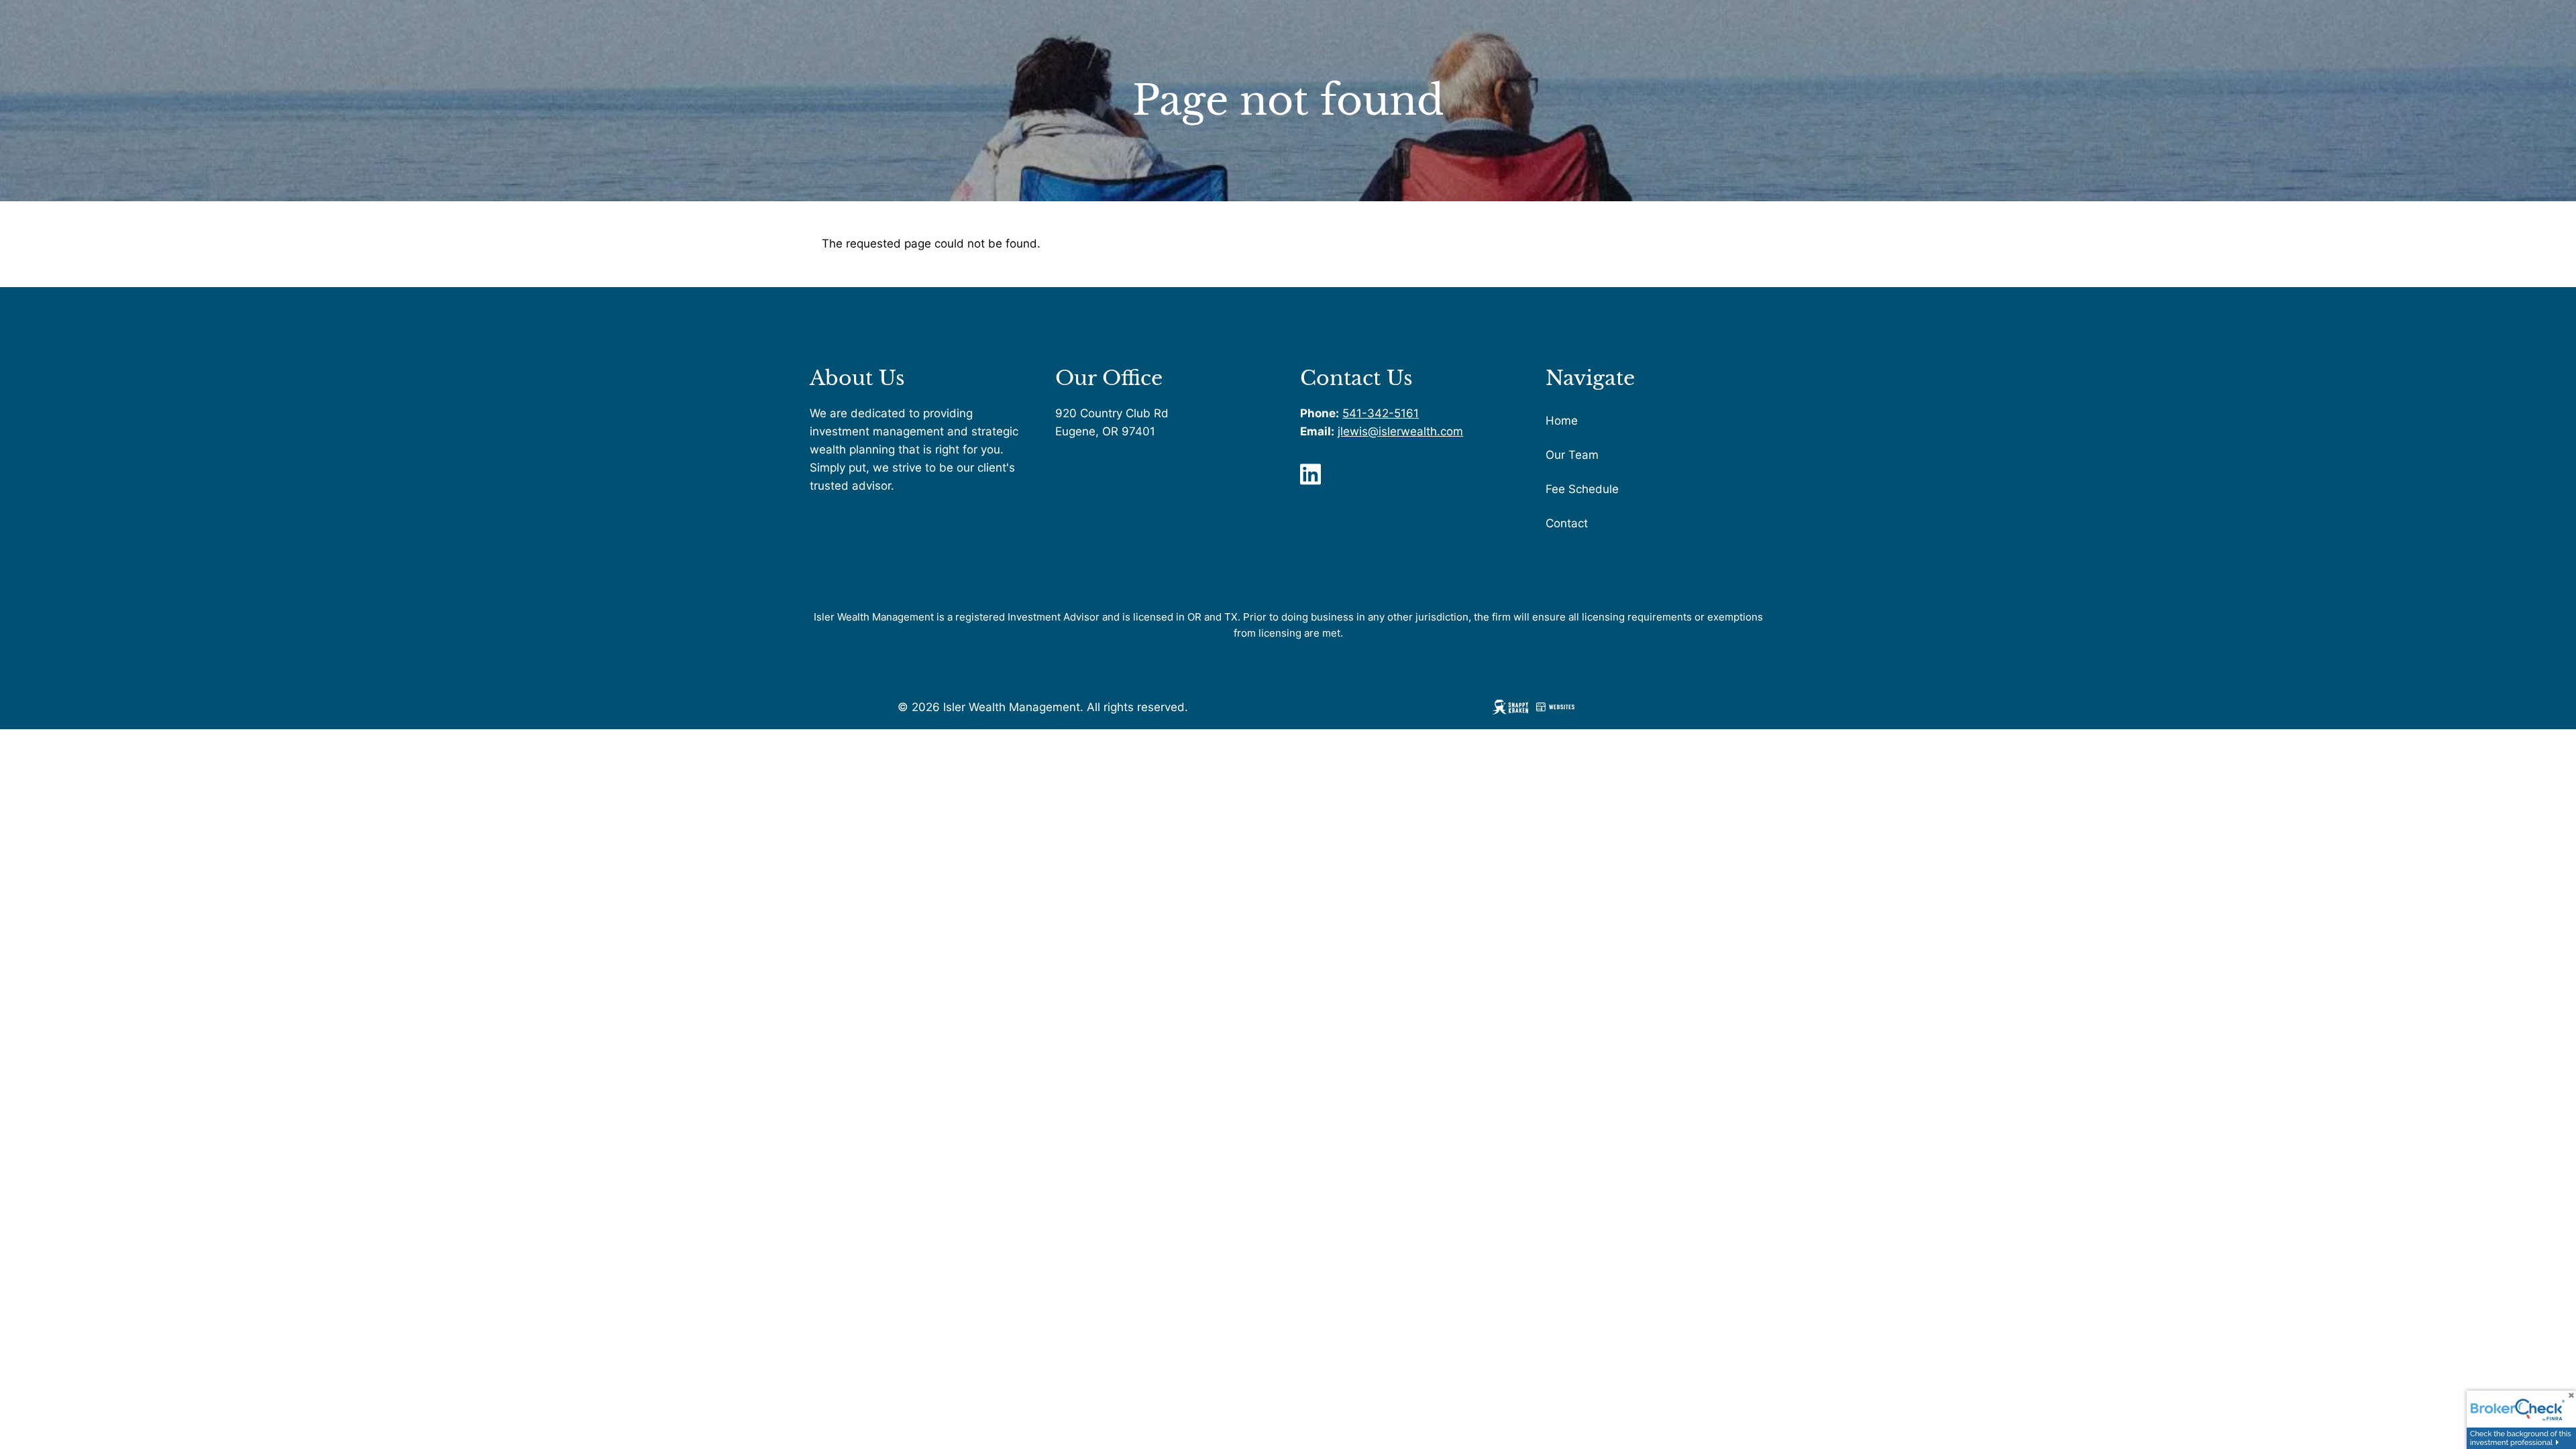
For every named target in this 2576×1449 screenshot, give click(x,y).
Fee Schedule (1582, 489)
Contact (1567, 523)
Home (1562, 421)
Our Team (1572, 455)
